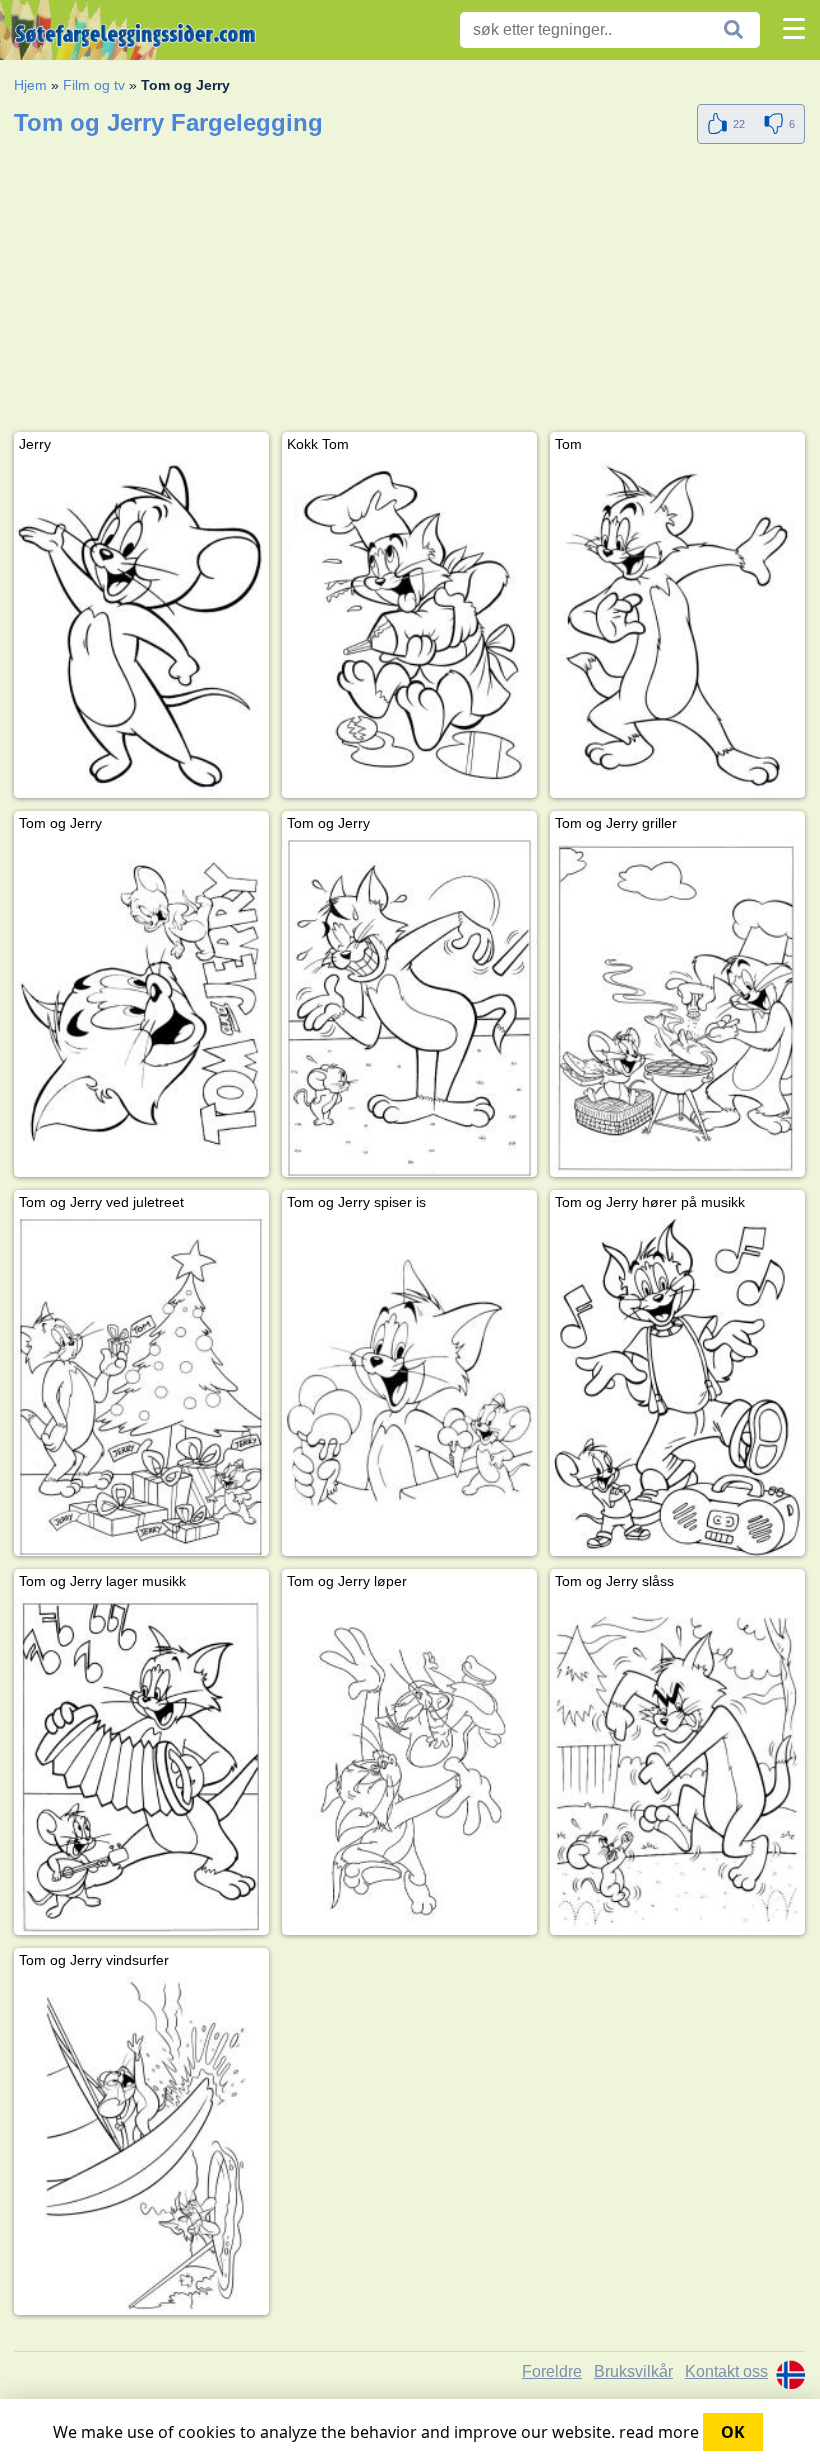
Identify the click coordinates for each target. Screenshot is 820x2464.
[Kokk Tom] (409, 629)
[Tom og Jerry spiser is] (409, 1387)
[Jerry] (141, 629)
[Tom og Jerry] (141, 1008)
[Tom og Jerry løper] (409, 1766)
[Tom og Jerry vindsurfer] (141, 2145)
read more (659, 2432)
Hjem (30, 85)
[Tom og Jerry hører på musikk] (677, 1387)
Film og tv (94, 85)
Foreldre (552, 2371)
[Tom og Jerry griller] (677, 1008)
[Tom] (677, 629)
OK (733, 2432)
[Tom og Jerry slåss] (677, 1766)
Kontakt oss (726, 2371)
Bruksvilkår (633, 2371)
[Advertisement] (409, 292)
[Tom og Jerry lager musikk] (141, 1766)
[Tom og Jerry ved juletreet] (141, 1387)
